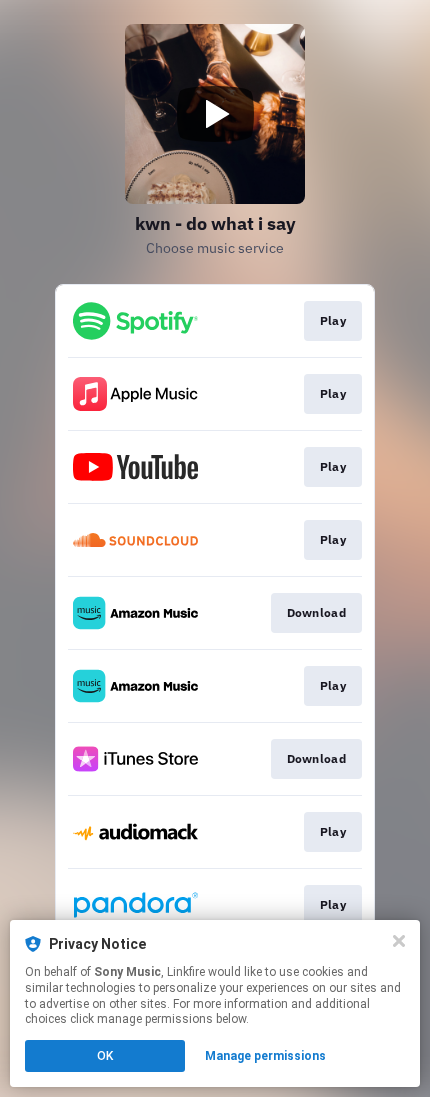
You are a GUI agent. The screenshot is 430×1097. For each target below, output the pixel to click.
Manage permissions (265, 1056)
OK (105, 1056)
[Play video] (215, 114)
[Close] (399, 941)
